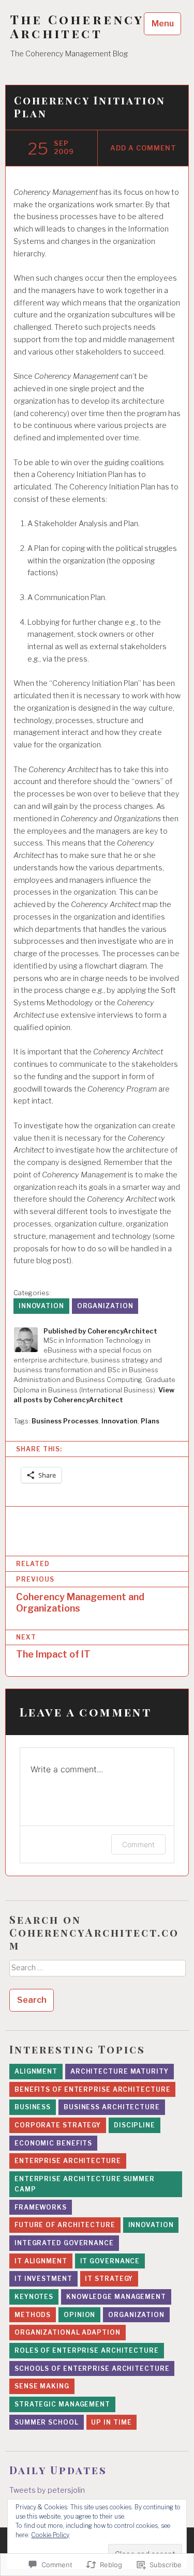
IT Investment (43, 2279)
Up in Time (111, 2422)
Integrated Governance (64, 2243)
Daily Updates (58, 2470)
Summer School (47, 2422)
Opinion (79, 2315)
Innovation (41, 1306)
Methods (33, 2315)
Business (33, 2107)
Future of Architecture (65, 2225)
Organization (105, 1306)
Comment (138, 1844)
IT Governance (110, 2261)
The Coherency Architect (77, 26)
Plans (150, 1421)
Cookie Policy (50, 2535)
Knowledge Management (116, 2297)
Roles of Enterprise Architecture (87, 2350)
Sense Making (42, 2386)
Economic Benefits (53, 2143)
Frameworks (41, 2207)
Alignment (36, 2071)
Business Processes (65, 1421)
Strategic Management (62, 2404)
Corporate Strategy (58, 2125)
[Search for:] (97, 1971)
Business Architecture (112, 2107)
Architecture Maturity (120, 2071)
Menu (163, 24)
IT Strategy (109, 2279)
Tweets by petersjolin (47, 2490)
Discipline (135, 2125)
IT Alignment (41, 2261)
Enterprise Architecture (68, 2161)
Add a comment (143, 148)
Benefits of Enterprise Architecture (93, 2089)
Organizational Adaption (68, 2332)
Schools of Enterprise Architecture (92, 2368)
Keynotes (34, 2297)
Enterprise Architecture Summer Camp (85, 2184)
